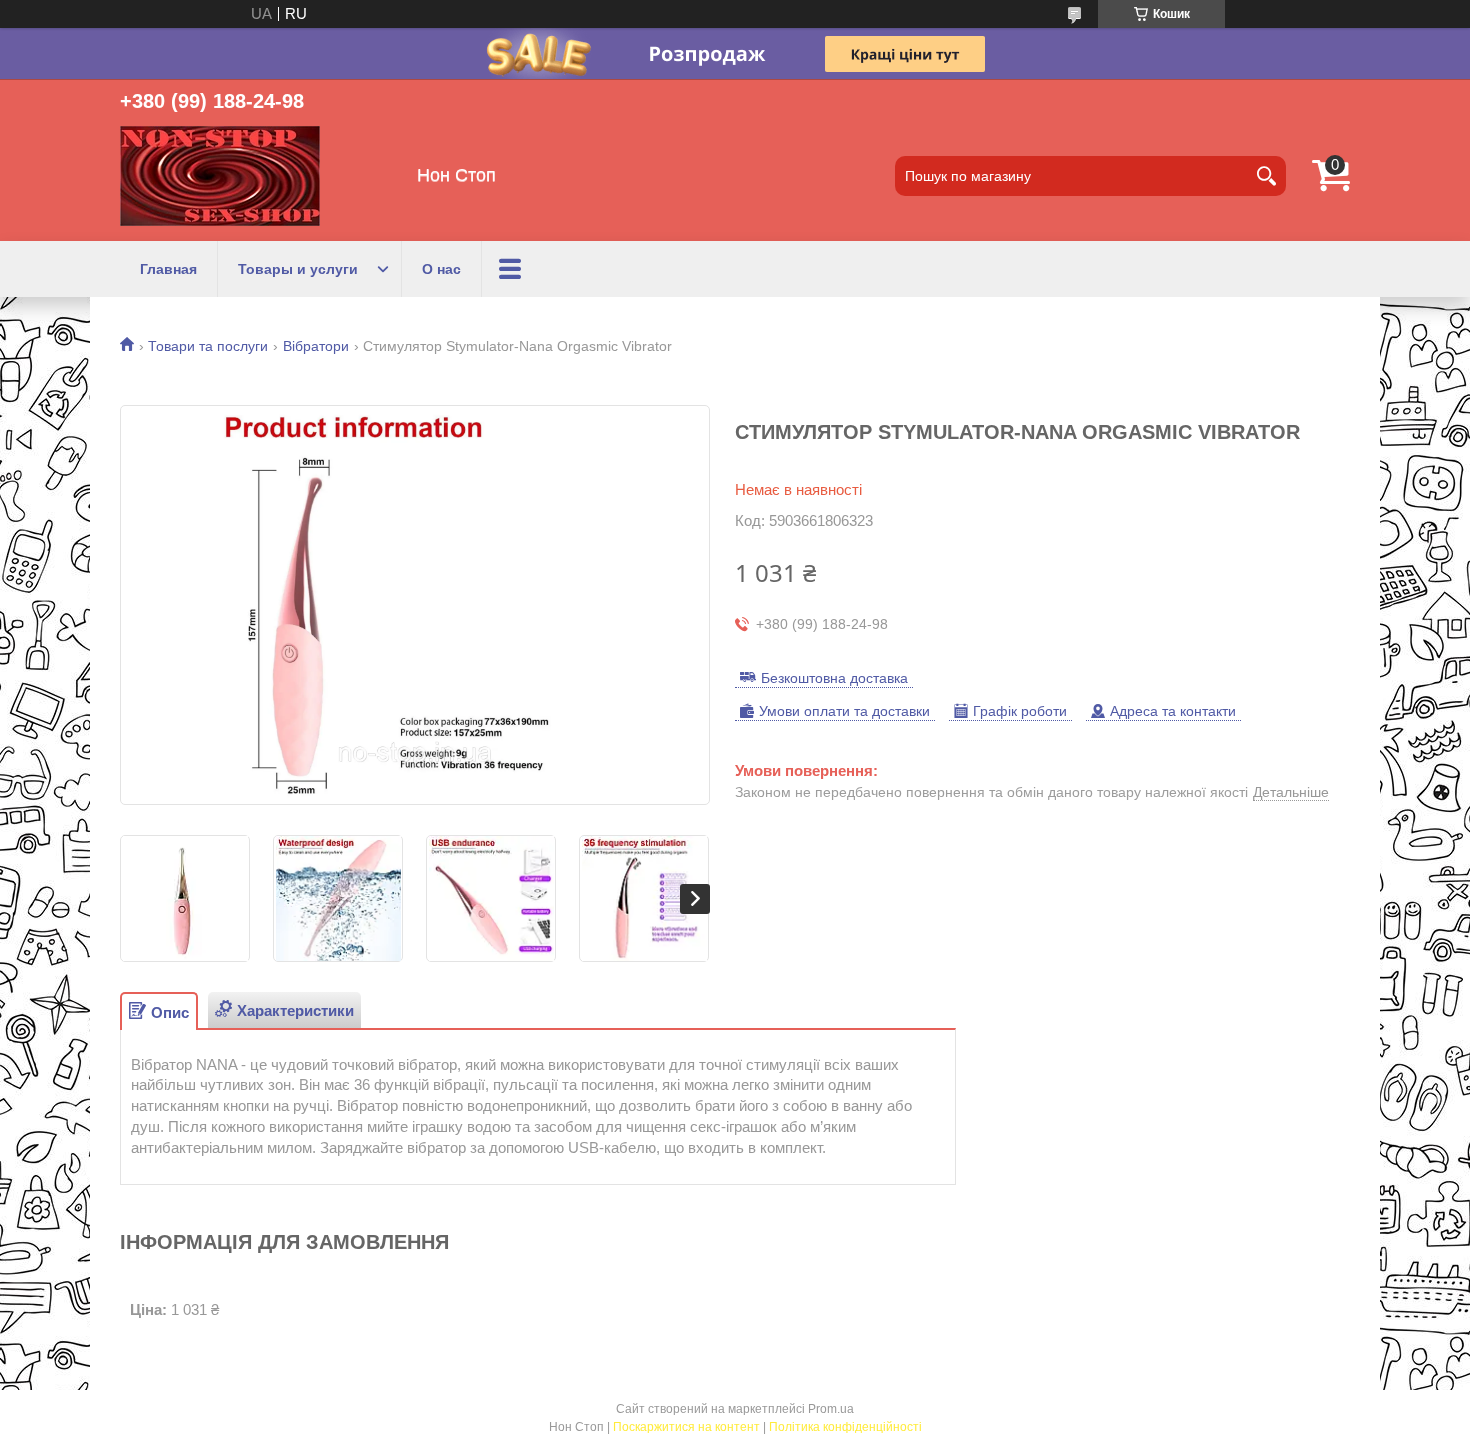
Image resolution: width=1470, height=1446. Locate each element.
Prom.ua (831, 1409)
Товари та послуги (208, 346)
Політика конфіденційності (845, 1427)
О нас (441, 269)
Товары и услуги (298, 269)
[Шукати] (1266, 176)
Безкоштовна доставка (834, 678)
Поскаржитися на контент (686, 1427)
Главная (168, 269)
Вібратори (316, 346)
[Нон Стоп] (220, 176)
